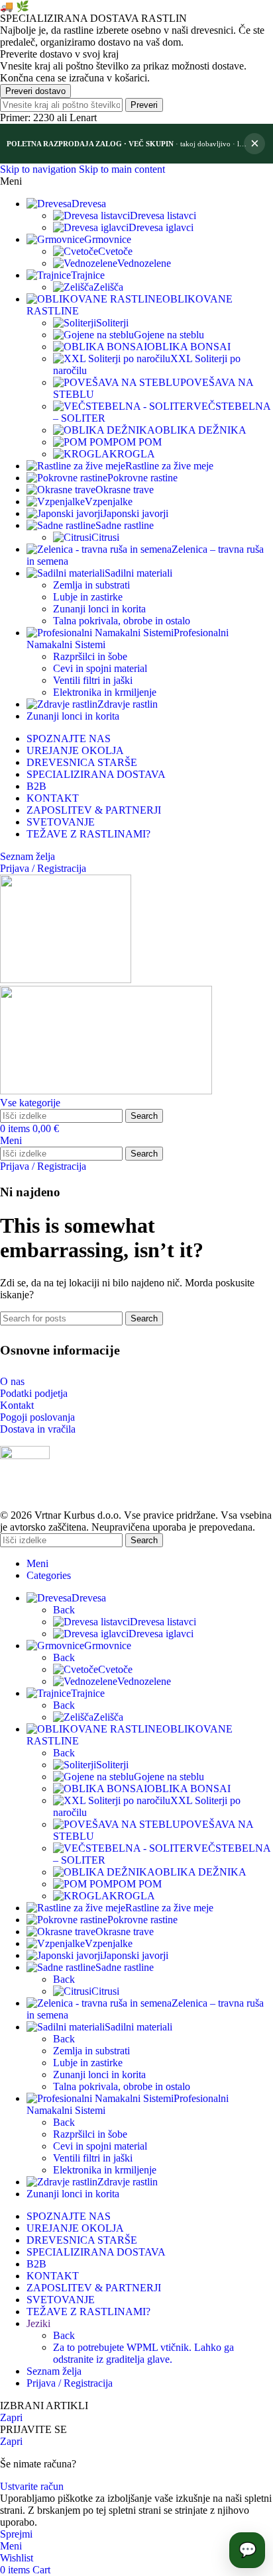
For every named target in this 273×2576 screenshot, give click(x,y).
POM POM (137, 442)
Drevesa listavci (163, 215)
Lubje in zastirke (88, 597)
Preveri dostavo (35, 91)
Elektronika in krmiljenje (105, 692)
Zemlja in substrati (91, 585)
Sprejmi (16, 2534)
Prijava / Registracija (70, 2383)
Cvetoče (115, 251)
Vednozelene (144, 263)
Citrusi (105, 537)
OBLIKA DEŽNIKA (201, 430)
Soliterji (112, 323)
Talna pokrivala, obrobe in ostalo (122, 621)
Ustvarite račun (32, 2486)
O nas (12, 1381)
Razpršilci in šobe (90, 656)
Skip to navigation (39, 169)
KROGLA (132, 454)
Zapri (11, 2417)
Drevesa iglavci (161, 227)
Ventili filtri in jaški (93, 680)
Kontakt (17, 1405)
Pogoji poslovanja (37, 1417)
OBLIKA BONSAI (189, 347)
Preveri (144, 105)
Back (64, 1610)
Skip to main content (122, 169)
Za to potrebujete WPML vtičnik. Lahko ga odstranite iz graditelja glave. (143, 2353)
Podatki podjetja (34, 1393)
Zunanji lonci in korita (99, 609)
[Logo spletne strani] (66, 979)
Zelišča (108, 287)
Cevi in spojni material (100, 668)
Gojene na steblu (169, 335)
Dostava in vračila (38, 1429)
